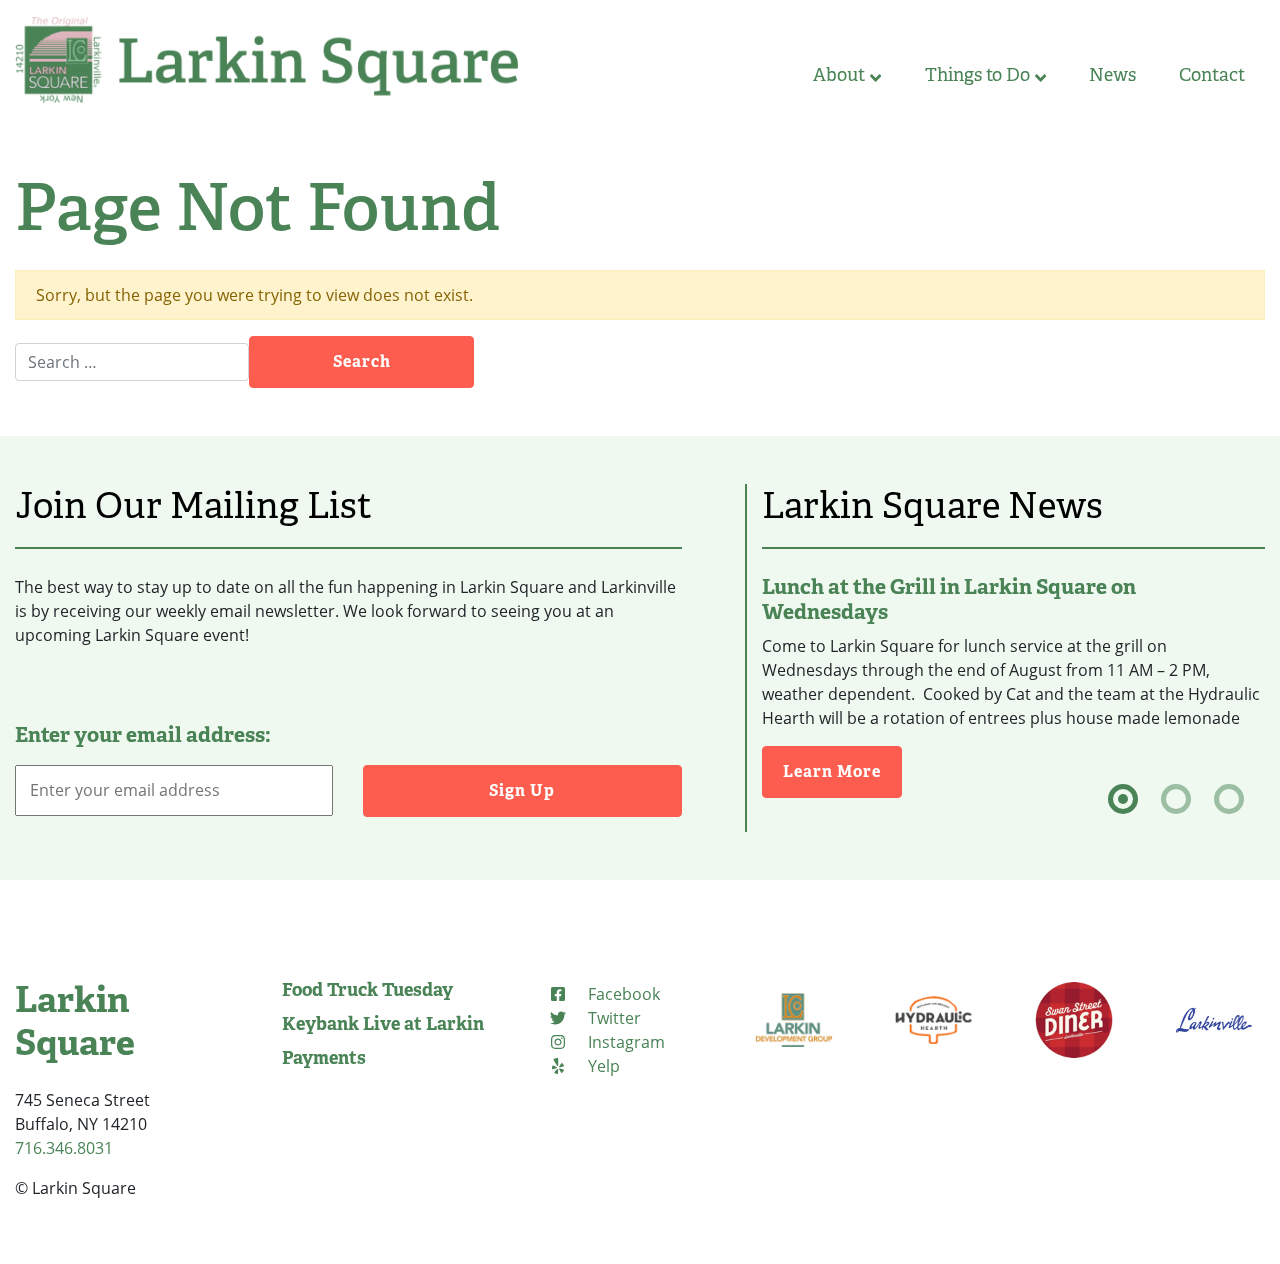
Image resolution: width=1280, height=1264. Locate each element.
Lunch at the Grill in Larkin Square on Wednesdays (949, 599)
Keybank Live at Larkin (383, 1024)
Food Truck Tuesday (367, 990)
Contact (1212, 75)
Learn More (842, 771)
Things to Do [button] (977, 75)
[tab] (1123, 799)
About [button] (839, 75)
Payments (324, 1058)
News (1112, 75)
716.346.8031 (64, 1148)
